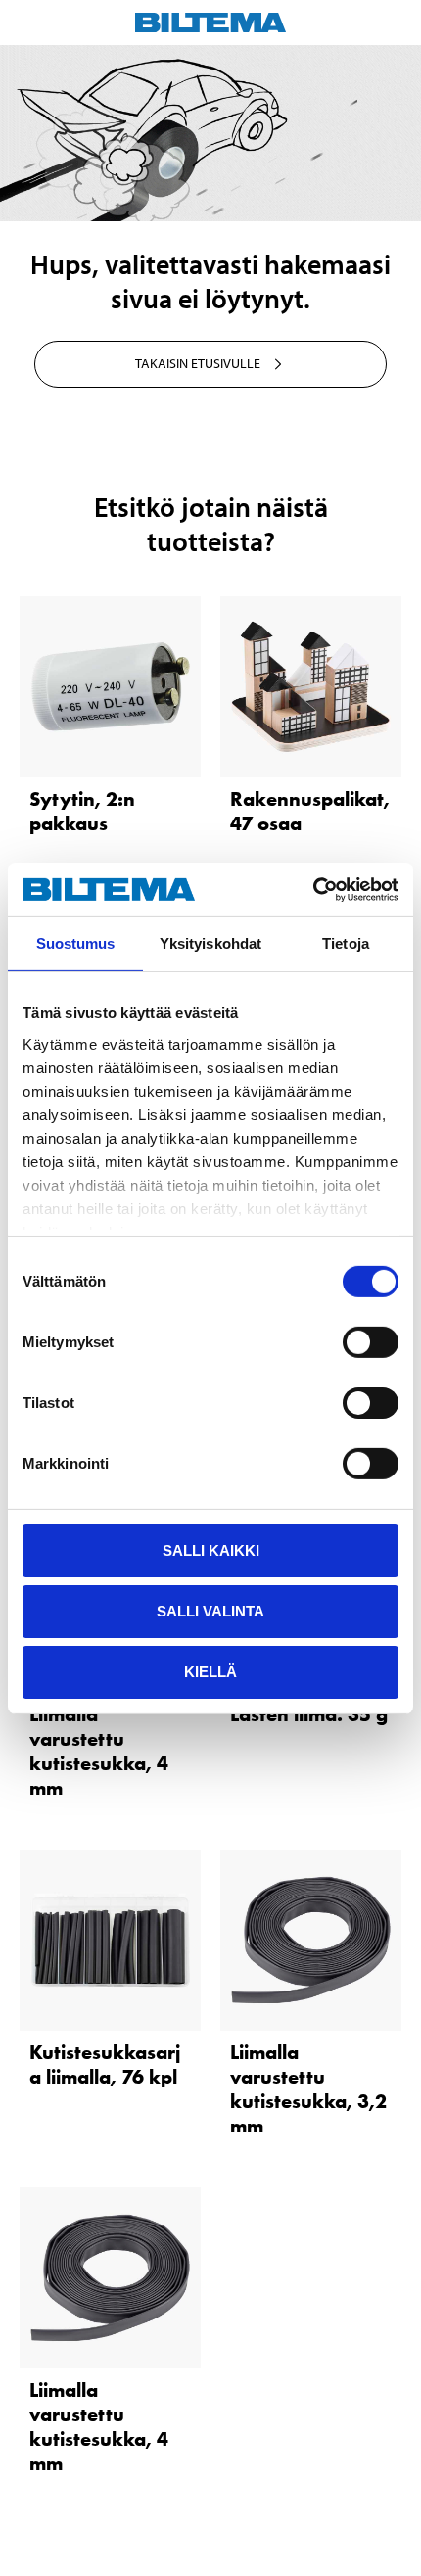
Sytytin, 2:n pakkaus (82, 811)
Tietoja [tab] (346, 943)
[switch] (371, 1342)
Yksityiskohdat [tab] (210, 943)
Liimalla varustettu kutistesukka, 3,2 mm (308, 2089)
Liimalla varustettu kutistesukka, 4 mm (99, 1751)
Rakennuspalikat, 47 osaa (310, 811)
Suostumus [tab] (76, 943)
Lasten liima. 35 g (309, 1714)
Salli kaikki (211, 1550)
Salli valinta (210, 1611)
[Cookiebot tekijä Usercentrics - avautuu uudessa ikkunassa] (313, 889)
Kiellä (210, 1671)
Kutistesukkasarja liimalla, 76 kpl (105, 2064)
